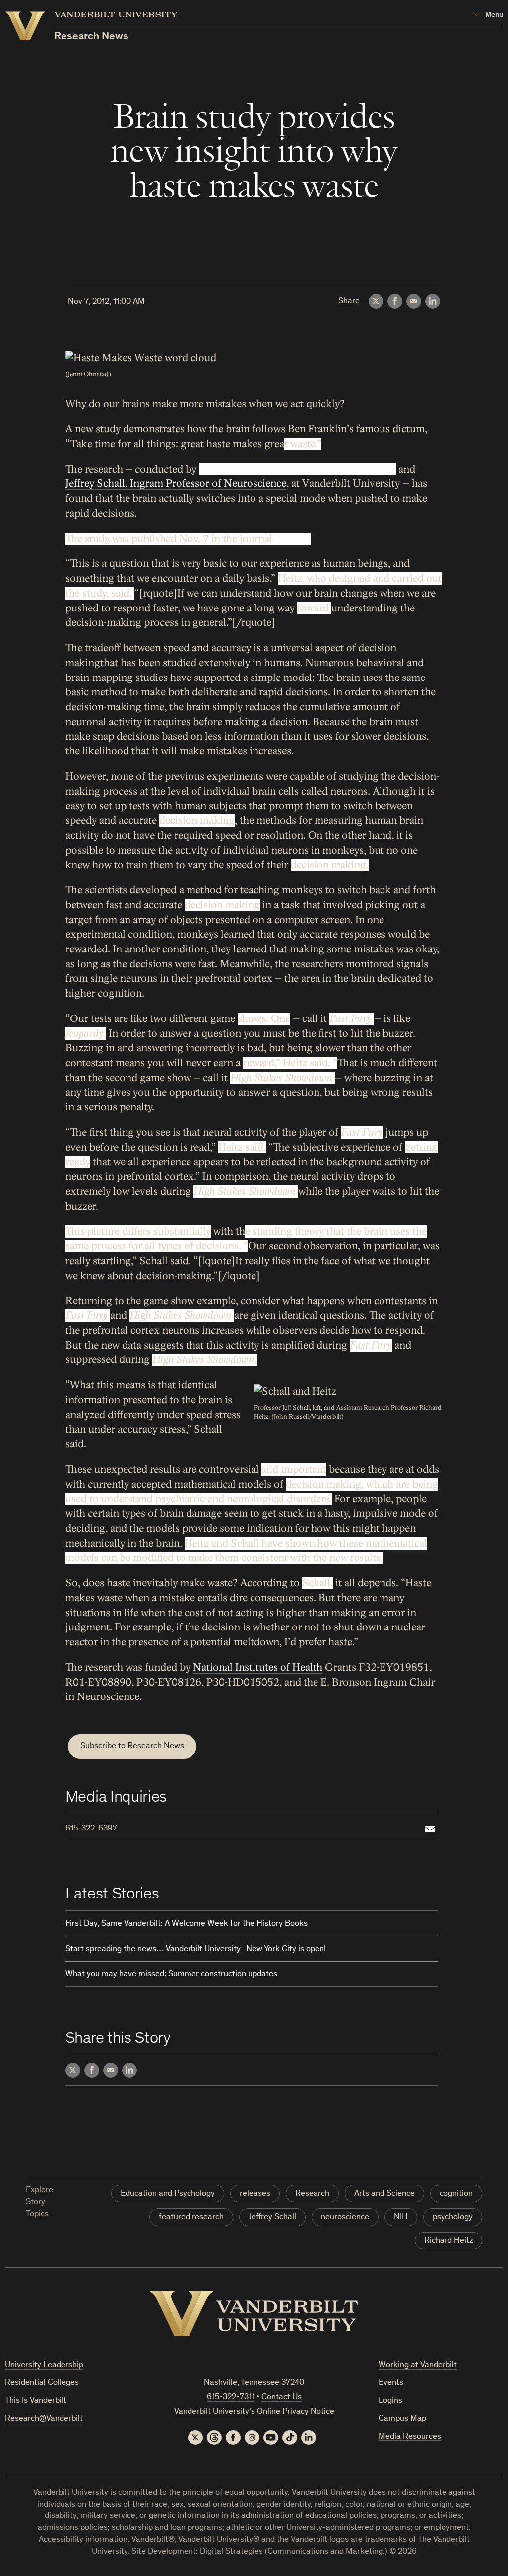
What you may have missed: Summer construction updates (171, 1975)
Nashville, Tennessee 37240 (254, 2383)
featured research (191, 2217)
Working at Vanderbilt (418, 2365)
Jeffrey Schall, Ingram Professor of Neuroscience (176, 484)
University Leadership (44, 2365)
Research (312, 2194)
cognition (456, 2194)
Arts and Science (384, 2194)
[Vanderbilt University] (254, 2313)
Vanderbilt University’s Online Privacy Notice (254, 2412)
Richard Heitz (448, 2241)
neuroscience (345, 2217)
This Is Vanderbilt (36, 2401)
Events (391, 2383)
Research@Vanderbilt (44, 2419)
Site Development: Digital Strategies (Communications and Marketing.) (259, 2552)
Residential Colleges (42, 2383)
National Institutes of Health (258, 1667)
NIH (401, 2217)
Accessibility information (83, 2540)
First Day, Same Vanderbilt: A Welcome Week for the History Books (187, 1924)
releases (255, 2194)
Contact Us (282, 2398)
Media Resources (410, 2437)
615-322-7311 (231, 2398)
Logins (390, 2401)
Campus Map (402, 2419)
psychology (453, 2217)
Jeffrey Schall (272, 2217)
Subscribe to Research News (132, 1746)
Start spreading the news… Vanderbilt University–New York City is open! (196, 1949)
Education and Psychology (168, 2194)
